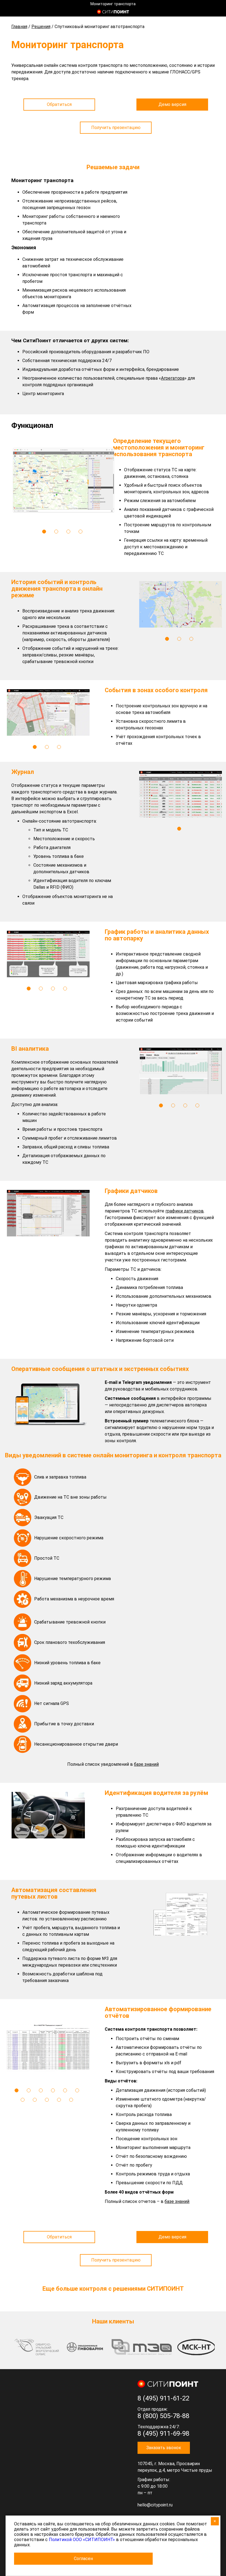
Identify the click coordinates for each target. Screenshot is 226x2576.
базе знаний (177, 2201)
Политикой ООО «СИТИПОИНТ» (82, 2540)
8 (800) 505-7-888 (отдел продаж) (211, 12)
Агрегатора (173, 378)
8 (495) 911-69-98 (163, 2433)
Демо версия (172, 104)
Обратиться (59, 104)
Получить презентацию (116, 128)
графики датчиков (185, 1211)
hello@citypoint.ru (155, 2505)
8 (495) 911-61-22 (163, 2398)
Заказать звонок (164, 2448)
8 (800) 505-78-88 (163, 2416)
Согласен (83, 2559)
